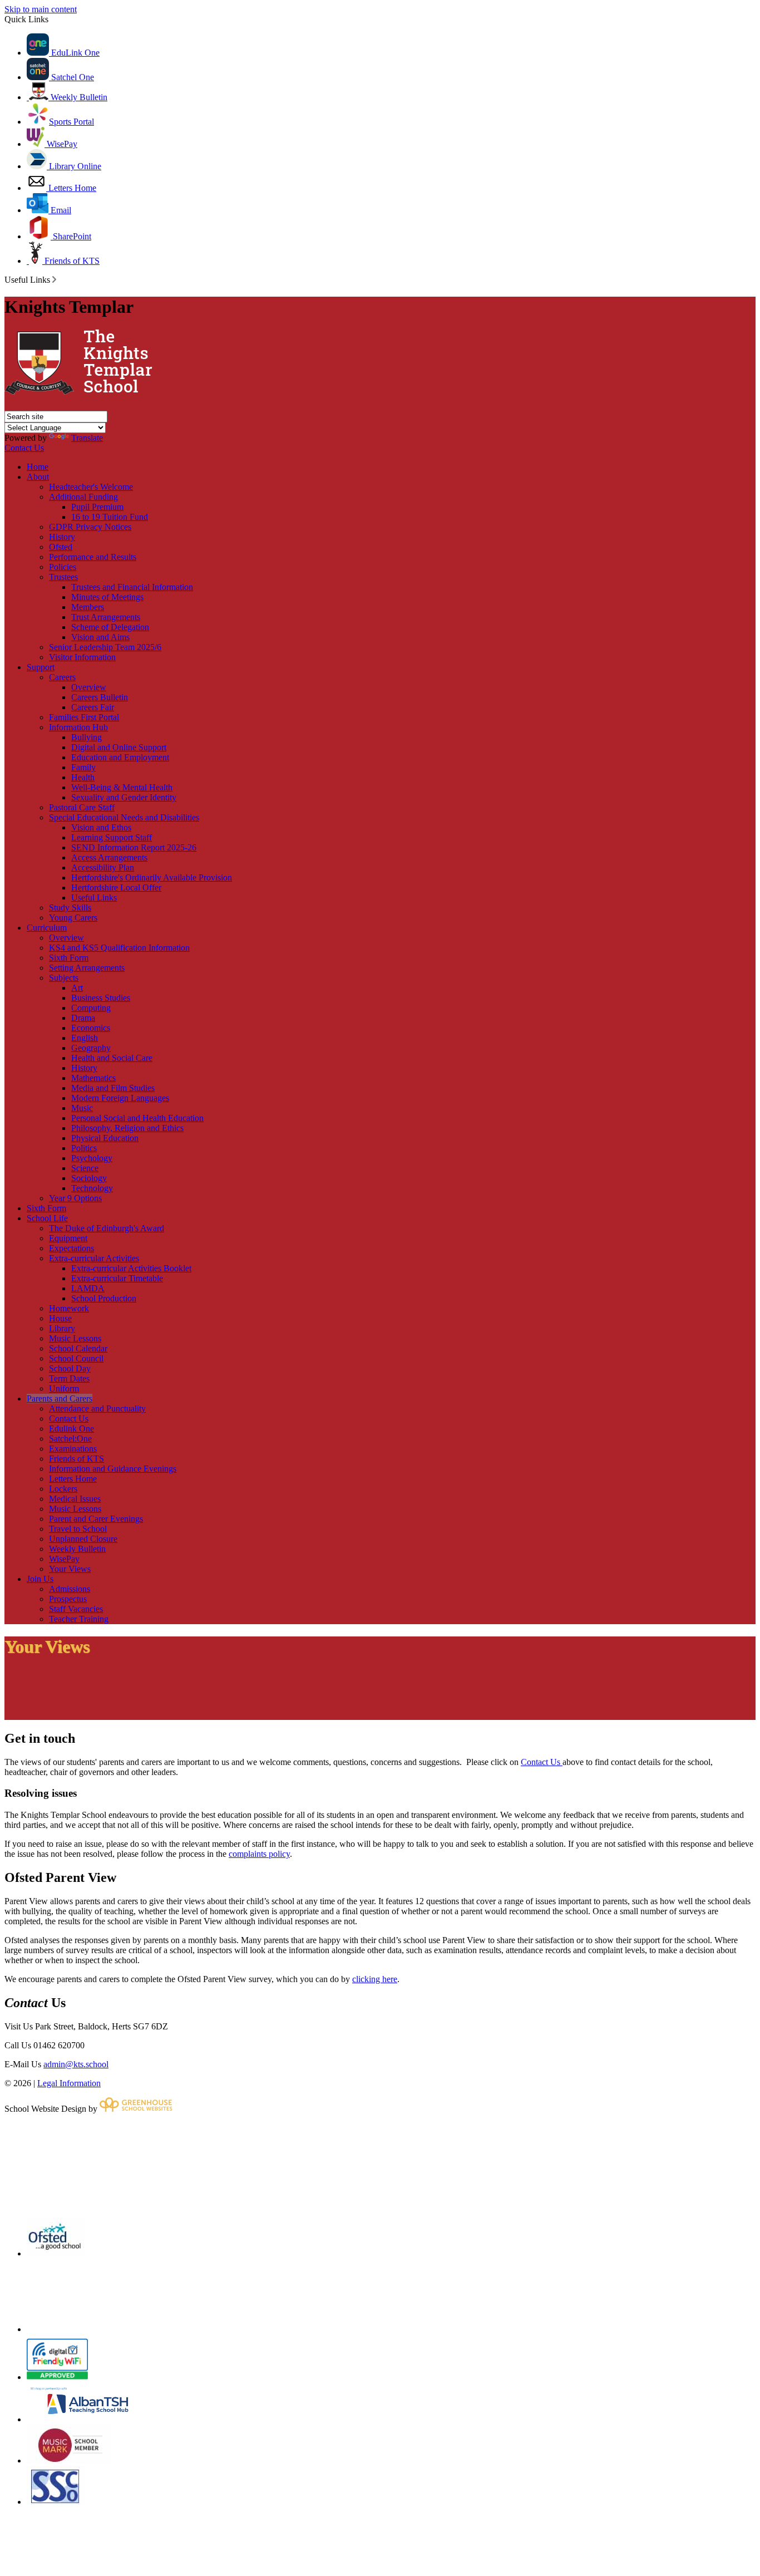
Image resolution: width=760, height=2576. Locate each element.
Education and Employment (120, 757)
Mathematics (93, 1078)
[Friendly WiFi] (57, 2377)
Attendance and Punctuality (97, 1409)
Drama (83, 1018)
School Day (70, 1368)
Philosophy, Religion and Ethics (127, 1128)
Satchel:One (70, 1439)
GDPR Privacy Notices (90, 527)
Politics (84, 1148)
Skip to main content (41, 9)
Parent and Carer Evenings (96, 1519)
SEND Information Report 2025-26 (134, 847)
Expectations (71, 1248)
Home (38, 467)
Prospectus (68, 1599)
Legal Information (69, 2083)
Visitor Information (82, 657)
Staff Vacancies (76, 1609)
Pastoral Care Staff (82, 807)
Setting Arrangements (87, 968)
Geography (91, 1048)
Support (41, 667)
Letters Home (71, 188)
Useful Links (94, 898)
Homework (69, 1308)
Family (83, 767)
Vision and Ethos (101, 827)
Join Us (40, 1579)
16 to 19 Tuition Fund (110, 517)
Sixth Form (69, 958)
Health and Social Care (112, 1058)
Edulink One (71, 1429)
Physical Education (105, 1138)
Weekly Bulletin (78, 97)
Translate (87, 438)
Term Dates (69, 1378)
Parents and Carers (60, 1398)
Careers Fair (93, 707)
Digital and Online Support (119, 747)
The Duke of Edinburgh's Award (107, 1228)
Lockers (63, 1489)
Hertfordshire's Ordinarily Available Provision (152, 877)
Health (83, 777)
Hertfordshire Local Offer (116, 888)
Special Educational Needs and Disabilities (124, 817)
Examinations (73, 1449)
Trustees (63, 577)
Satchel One (71, 77)
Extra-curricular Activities (94, 1258)
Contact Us (24, 448)
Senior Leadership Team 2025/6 (105, 647)
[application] (380, 2165)
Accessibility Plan (103, 867)
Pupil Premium (97, 507)
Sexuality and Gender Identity (124, 797)
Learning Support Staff (112, 837)
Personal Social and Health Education (137, 1118)
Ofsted (61, 547)
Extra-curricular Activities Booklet (131, 1268)
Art (77, 988)
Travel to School (78, 1529)
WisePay (61, 144)
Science (85, 1168)
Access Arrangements (109, 857)
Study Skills (70, 908)
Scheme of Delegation (110, 627)
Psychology (92, 1158)
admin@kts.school (76, 2064)
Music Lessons (75, 1338)
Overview (89, 687)
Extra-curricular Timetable (117, 1278)
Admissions (70, 1589)
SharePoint (71, 236)
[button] (54, 279)
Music (82, 1108)
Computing (91, 1008)
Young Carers (73, 918)
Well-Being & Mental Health (122, 787)
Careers (62, 677)
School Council (76, 1358)
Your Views (70, 1569)
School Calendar (78, 1348)
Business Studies (101, 998)
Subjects (64, 978)
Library (62, 1328)
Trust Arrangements (106, 617)
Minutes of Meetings (107, 597)
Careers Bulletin (100, 697)
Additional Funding (83, 497)
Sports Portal (71, 122)
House (60, 1318)
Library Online (74, 166)
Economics (91, 1028)
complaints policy (259, 1854)
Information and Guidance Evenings (113, 1469)
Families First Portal (84, 717)
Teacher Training (79, 1619)
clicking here (375, 1979)
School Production (104, 1298)
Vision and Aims (100, 637)
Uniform (64, 1388)
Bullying (87, 737)
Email (60, 210)
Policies (63, 567)
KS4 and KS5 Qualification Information (119, 948)
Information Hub (78, 727)
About (38, 477)
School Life (47, 1218)
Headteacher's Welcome (91, 487)
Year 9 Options (75, 1198)
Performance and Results (93, 557)
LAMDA (88, 1288)
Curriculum (47, 928)
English (85, 1038)
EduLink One (74, 53)
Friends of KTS (71, 261)
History (62, 537)
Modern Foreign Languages (120, 1098)
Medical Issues (75, 1499)
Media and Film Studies (113, 1088)
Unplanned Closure (83, 1539)
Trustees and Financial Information (132, 587)
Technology (92, 1188)
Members (88, 607)
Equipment (68, 1238)
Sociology (89, 1178)
